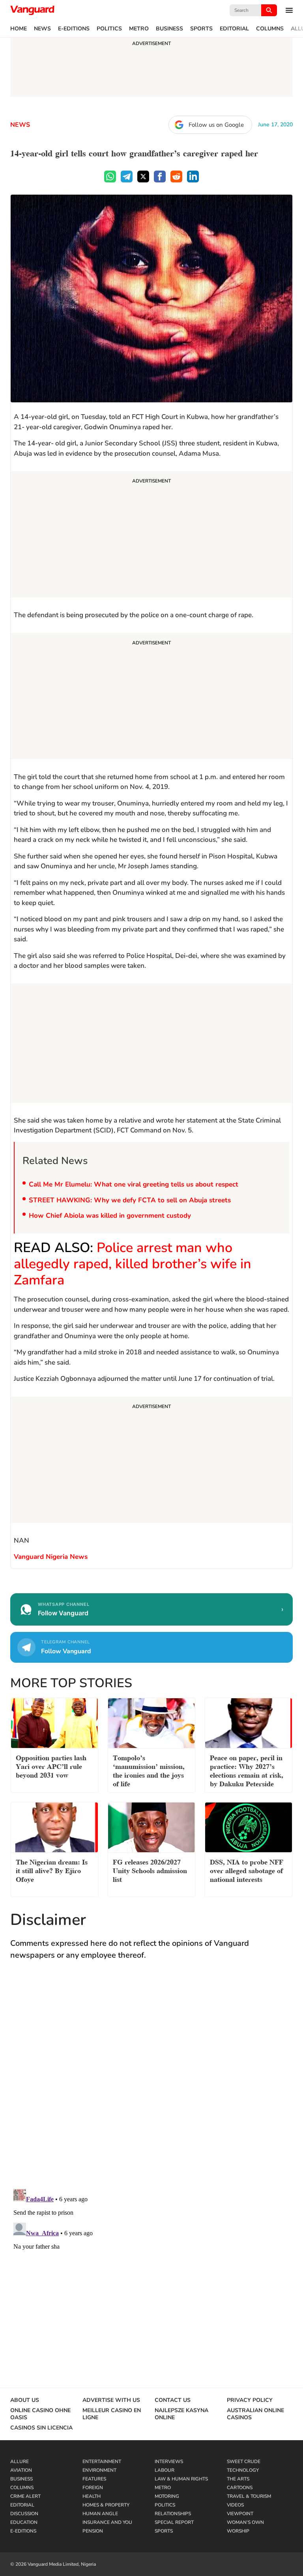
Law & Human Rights (181, 2479)
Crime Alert (25, 2496)
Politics (109, 29)
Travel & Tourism (249, 2496)
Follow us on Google (216, 125)
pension (93, 2531)
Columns (270, 29)
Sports (201, 29)
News (42, 29)
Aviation (21, 2470)
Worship (238, 2531)
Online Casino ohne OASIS (40, 2414)
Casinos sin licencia (41, 2428)
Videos (235, 2505)
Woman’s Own (245, 2522)
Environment (99, 2470)
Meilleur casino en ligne (112, 2414)
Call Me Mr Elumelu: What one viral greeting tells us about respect (134, 1184)
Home (19, 29)
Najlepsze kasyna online (181, 2414)
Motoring (167, 2496)
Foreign (93, 2488)
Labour (165, 2470)
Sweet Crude (244, 2461)
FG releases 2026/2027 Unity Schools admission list (150, 1870)
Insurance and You (107, 2522)
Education (24, 2522)
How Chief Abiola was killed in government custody (110, 1216)
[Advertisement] (151, 535)
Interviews (169, 2461)
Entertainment (102, 2461)
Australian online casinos (255, 2414)
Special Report (174, 2522)
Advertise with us (111, 2400)
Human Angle (100, 2514)
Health (92, 2496)
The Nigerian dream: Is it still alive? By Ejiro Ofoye (52, 1870)
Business (169, 29)
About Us (25, 2400)
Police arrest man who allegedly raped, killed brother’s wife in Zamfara (133, 1264)
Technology (243, 2470)
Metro (139, 29)
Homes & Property (106, 2505)
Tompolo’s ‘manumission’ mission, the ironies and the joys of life (149, 1770)
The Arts (238, 2479)
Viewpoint (240, 2514)
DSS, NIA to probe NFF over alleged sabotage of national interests (247, 1870)
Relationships (173, 2514)
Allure (20, 2461)
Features (94, 2479)
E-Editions (74, 29)
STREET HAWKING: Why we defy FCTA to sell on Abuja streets (130, 1200)
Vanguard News (32, 10)
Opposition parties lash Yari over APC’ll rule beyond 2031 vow (51, 1766)
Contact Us (173, 2400)
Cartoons (240, 2488)
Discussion (24, 2514)
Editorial (234, 29)
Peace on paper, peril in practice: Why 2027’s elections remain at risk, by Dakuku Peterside (247, 1770)
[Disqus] (151, 2082)
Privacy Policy (250, 2400)
